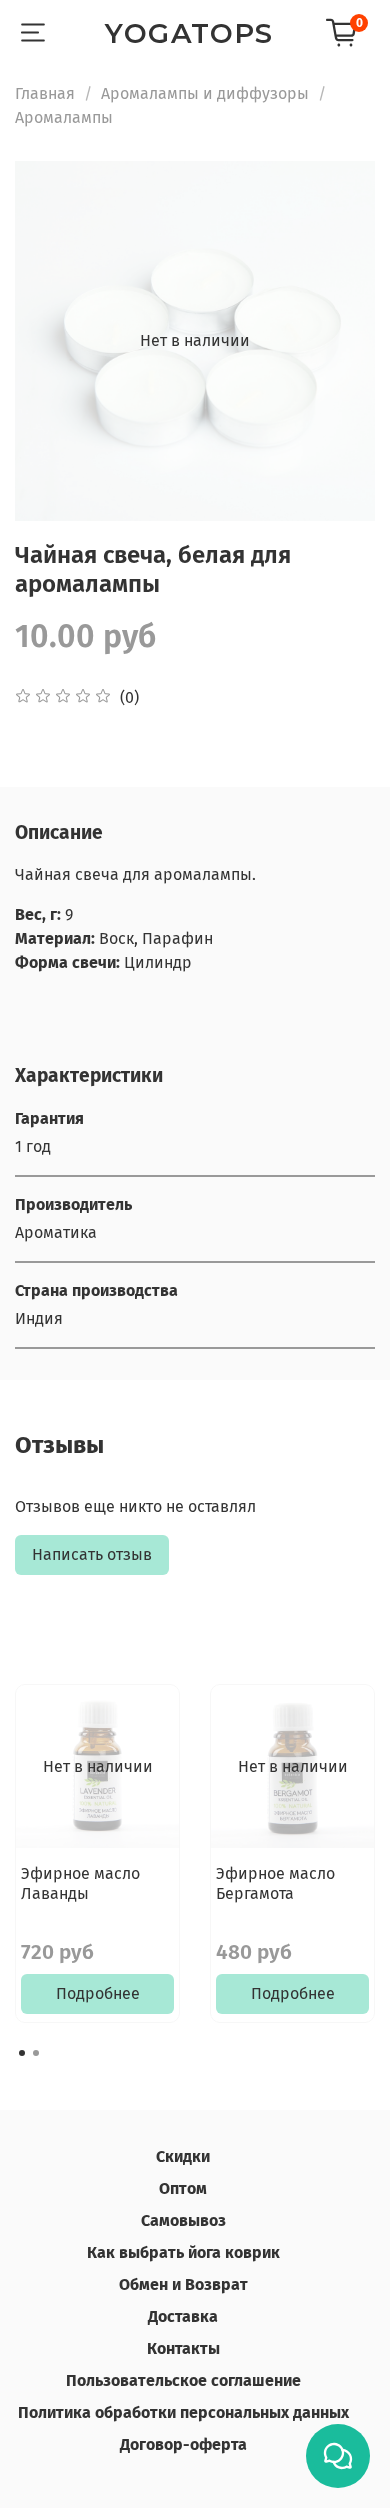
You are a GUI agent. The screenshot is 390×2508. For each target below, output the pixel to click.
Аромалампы (64, 117)
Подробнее (98, 1993)
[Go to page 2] (36, 2053)
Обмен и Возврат (183, 2284)
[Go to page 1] (22, 2053)
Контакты (183, 2348)
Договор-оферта (183, 2444)
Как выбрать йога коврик (183, 2252)
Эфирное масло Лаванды (80, 1883)
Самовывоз (183, 2220)
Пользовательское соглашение (183, 2380)
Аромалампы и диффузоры (205, 93)
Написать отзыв (92, 1554)
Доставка (183, 2316)
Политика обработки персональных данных (183, 2412)
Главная (45, 93)
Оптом (183, 2188)
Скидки (183, 2156)
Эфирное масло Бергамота (275, 1883)
